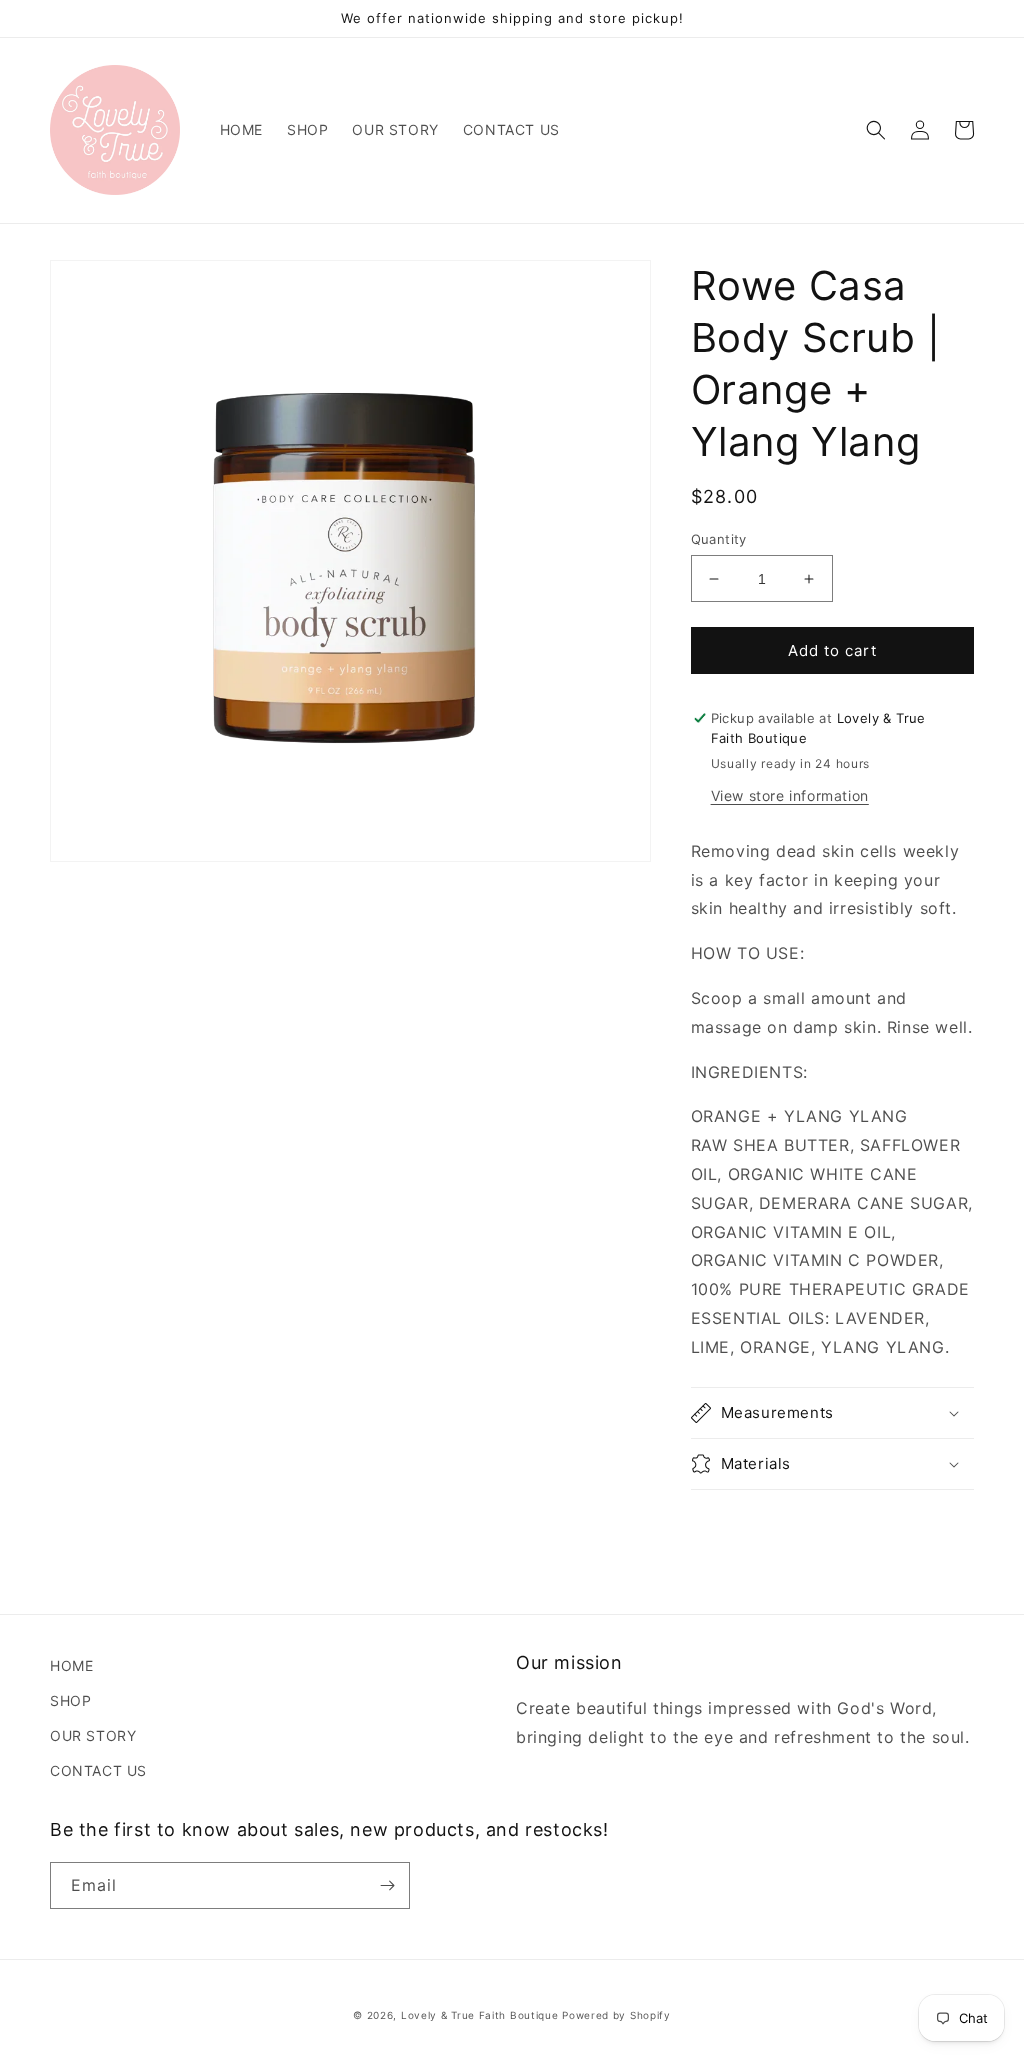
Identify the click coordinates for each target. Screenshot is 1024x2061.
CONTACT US (98, 1770)
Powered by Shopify (616, 2015)
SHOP (70, 1700)
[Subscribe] (387, 1885)
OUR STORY (93, 1735)
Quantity (719, 539)
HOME (71, 1665)
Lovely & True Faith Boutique (480, 2015)
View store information (790, 795)
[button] (876, 130)
